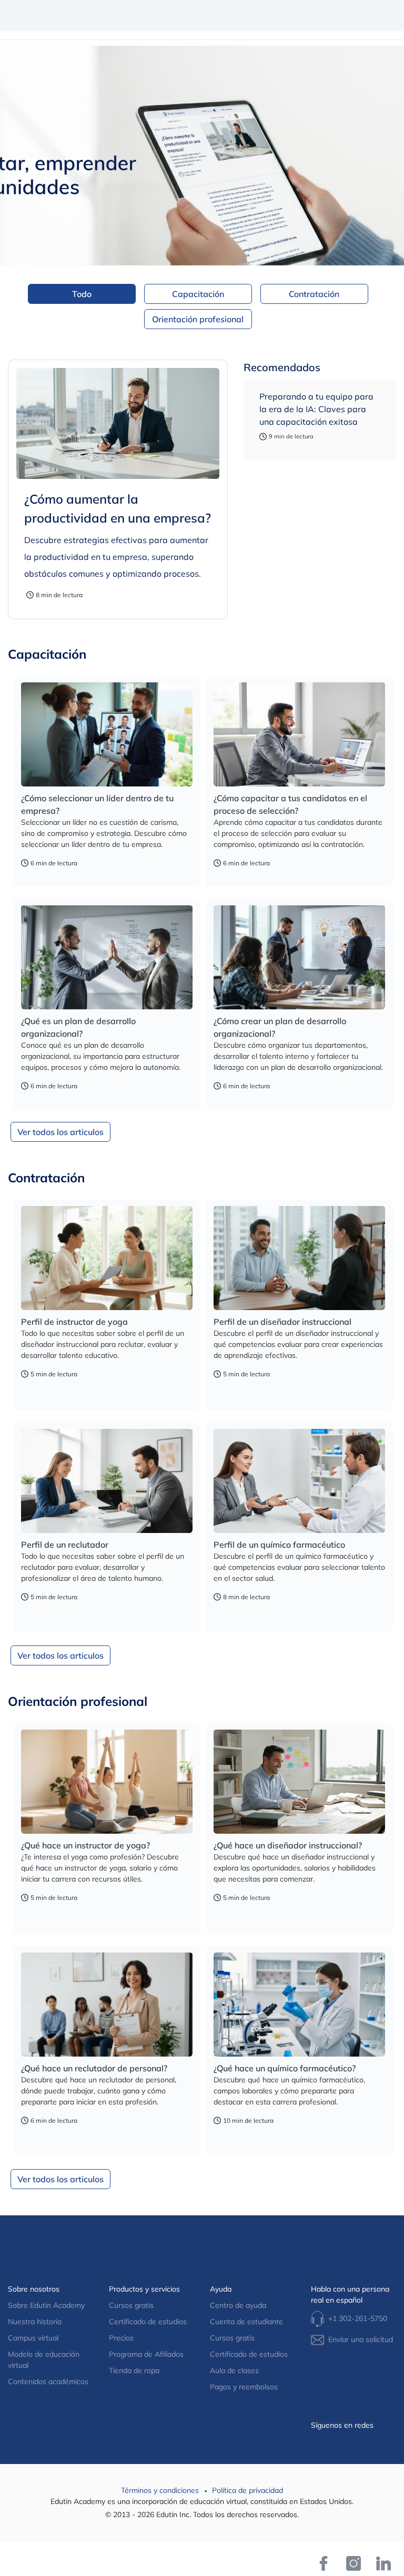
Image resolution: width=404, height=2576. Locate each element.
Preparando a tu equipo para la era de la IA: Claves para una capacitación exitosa (316, 409)
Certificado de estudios (148, 2322)
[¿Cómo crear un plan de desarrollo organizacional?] (299, 954)
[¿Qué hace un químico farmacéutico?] (299, 2001)
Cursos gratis (131, 2305)
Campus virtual (33, 2338)
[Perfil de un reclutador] (107, 1478)
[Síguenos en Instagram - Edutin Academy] (353, 2563)
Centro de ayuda (238, 2305)
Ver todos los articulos (60, 1132)
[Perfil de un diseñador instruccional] (299, 1255)
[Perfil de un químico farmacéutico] (299, 1478)
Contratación (314, 294)
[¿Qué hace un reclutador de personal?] (107, 2001)
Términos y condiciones (161, 2490)
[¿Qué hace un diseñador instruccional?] (299, 1778)
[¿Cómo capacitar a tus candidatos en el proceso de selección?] (299, 731)
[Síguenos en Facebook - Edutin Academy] (323, 2563)
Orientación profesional (198, 319)
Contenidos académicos (48, 2381)
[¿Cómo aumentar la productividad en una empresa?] (118, 420)
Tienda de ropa (134, 2370)
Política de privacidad (248, 2490)
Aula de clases (234, 2370)
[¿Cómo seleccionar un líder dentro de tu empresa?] (107, 731)
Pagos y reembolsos (244, 2387)
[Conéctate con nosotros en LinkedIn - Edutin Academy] (384, 2563)
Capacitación (198, 294)
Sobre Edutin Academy (46, 2305)
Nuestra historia (35, 2322)
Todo (82, 294)
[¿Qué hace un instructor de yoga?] (107, 1778)
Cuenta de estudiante (246, 2322)
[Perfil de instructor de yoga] (107, 1255)
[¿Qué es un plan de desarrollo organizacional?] (107, 954)
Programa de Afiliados (146, 2354)
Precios (121, 2338)
